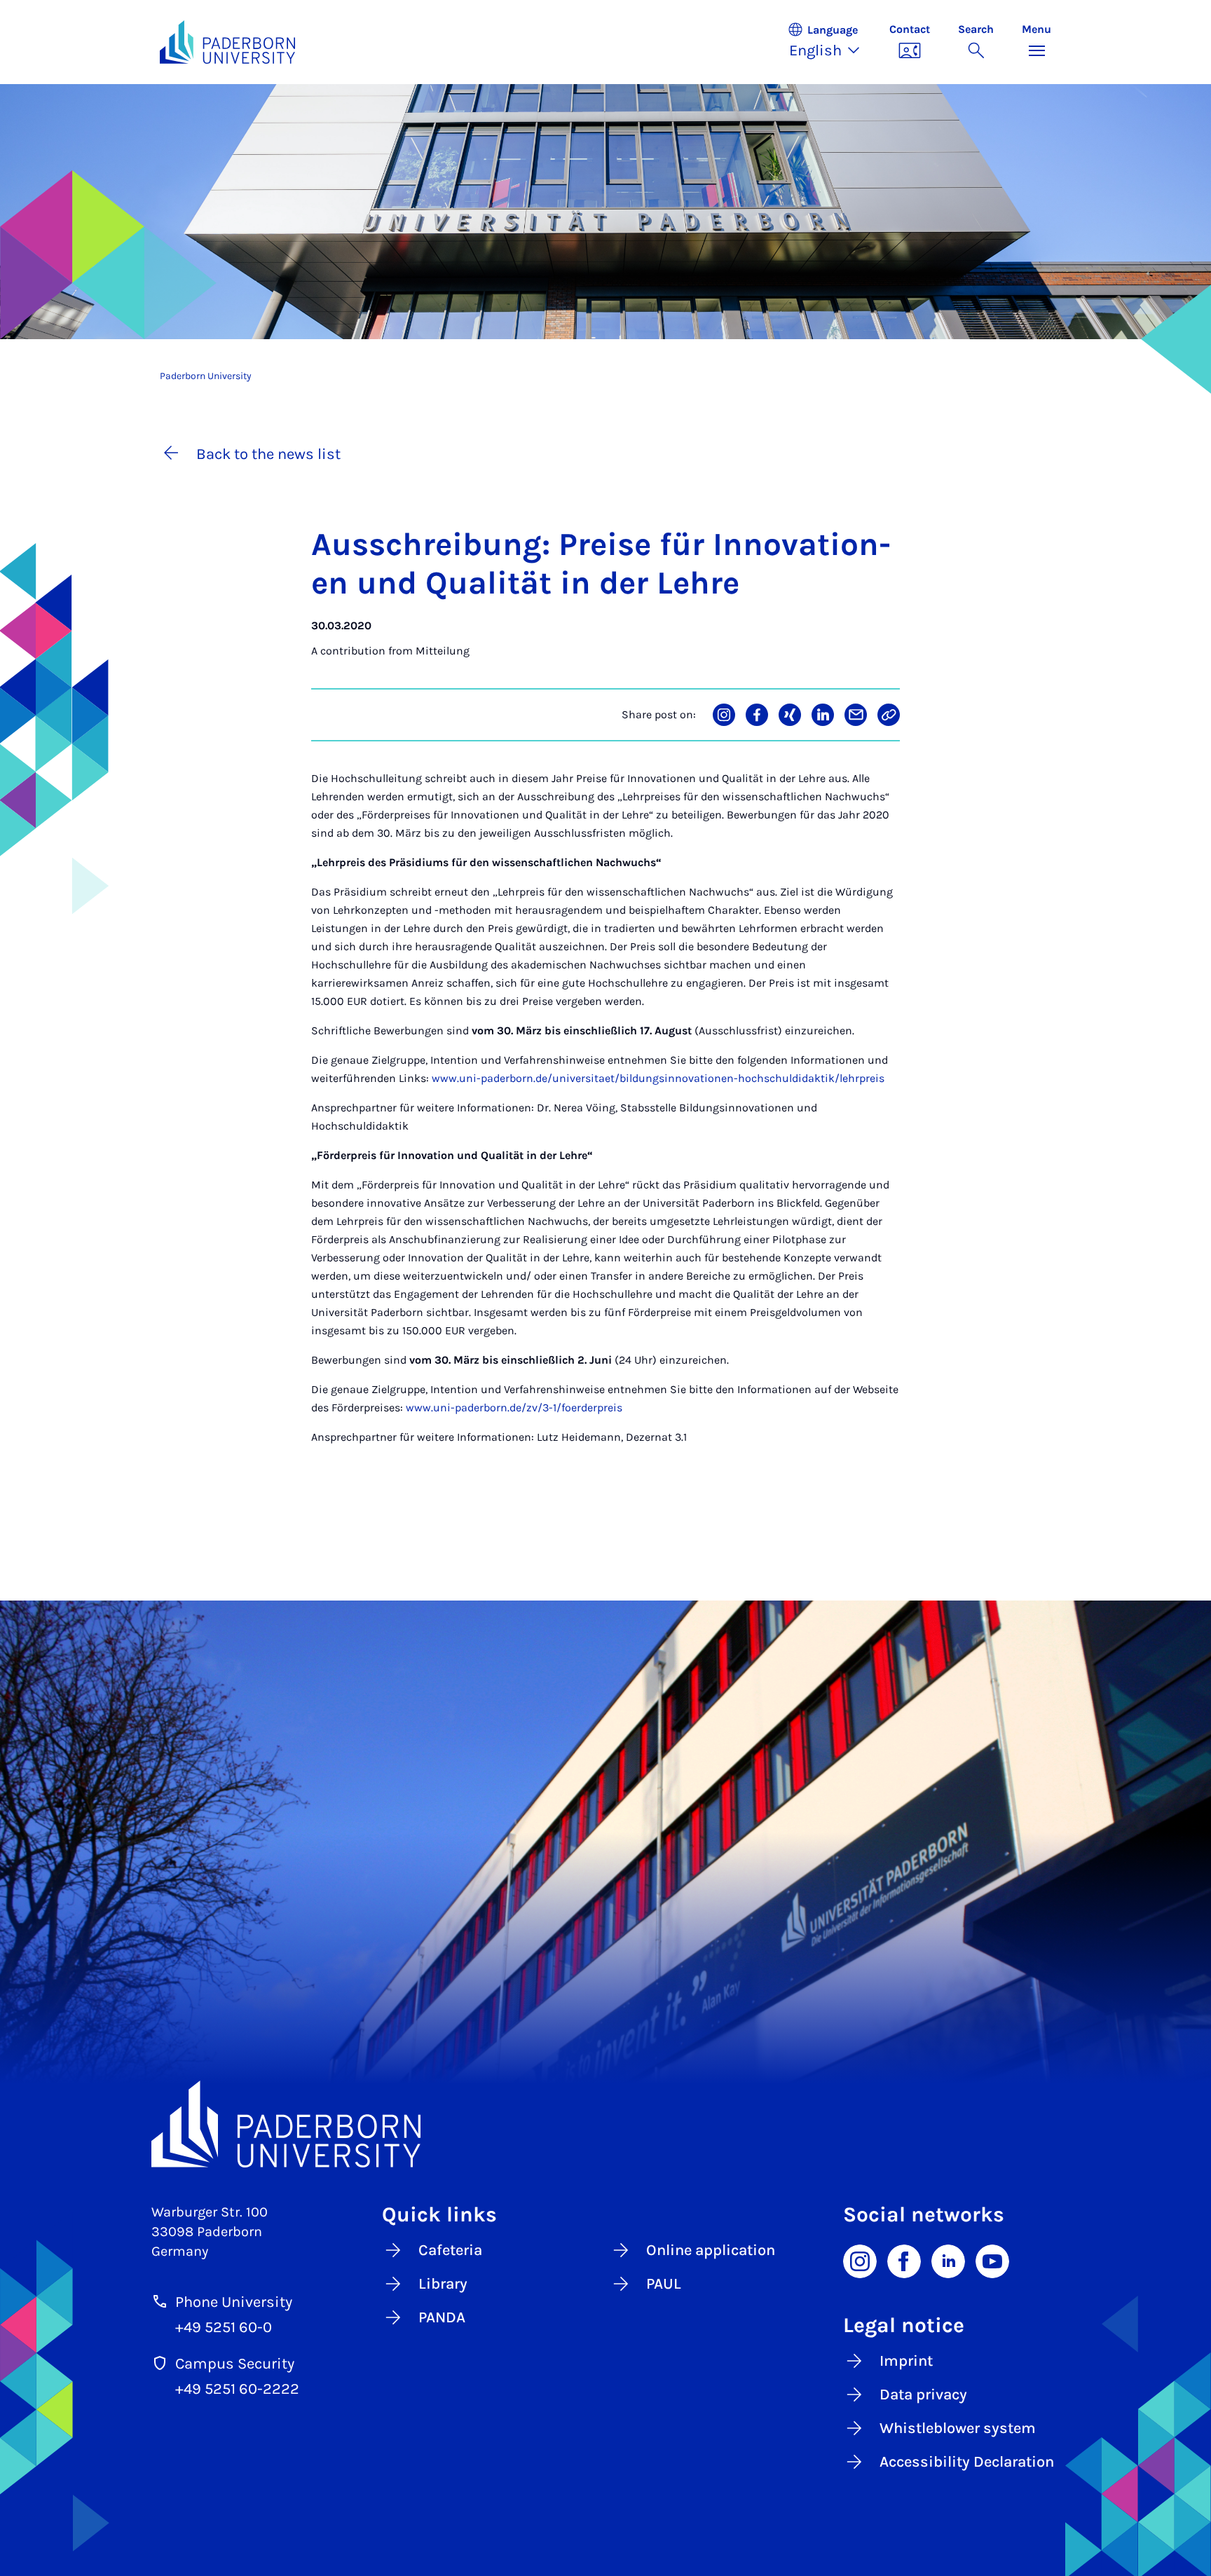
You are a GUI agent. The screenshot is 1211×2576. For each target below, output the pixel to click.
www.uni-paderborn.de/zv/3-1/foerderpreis (514, 1407)
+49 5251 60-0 (224, 2327)
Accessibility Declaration (967, 2462)
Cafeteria (450, 2250)
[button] (831, 42)
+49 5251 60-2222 (237, 2389)
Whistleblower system (958, 2428)
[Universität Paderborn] (605, 2124)
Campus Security (235, 2364)
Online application (711, 2250)
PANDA (442, 2317)
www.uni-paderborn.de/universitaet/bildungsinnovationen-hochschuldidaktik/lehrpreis (658, 1078)
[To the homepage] (227, 42)
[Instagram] (860, 2260)
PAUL (664, 2284)
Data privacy (923, 2395)
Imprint (906, 2361)
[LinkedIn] (948, 2260)
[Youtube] (992, 2260)
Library (443, 2284)
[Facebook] (904, 2260)
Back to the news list (268, 454)
